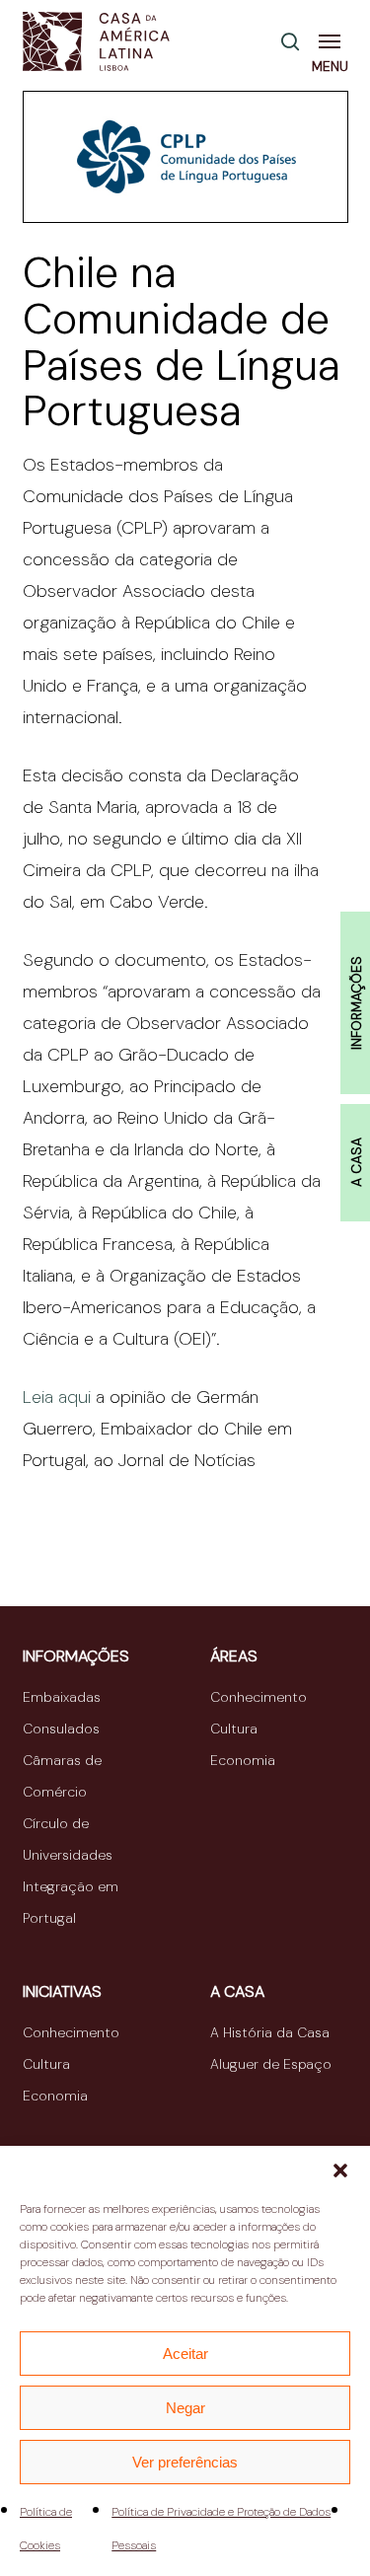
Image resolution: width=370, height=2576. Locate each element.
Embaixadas (62, 1697)
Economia (243, 1760)
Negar (185, 2408)
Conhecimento (259, 1697)
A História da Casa (270, 2032)
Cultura (234, 1729)
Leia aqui (57, 1397)
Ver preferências (185, 2462)
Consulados (61, 1729)
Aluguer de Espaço (271, 2064)
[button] (340, 2171)
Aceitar (185, 2354)
